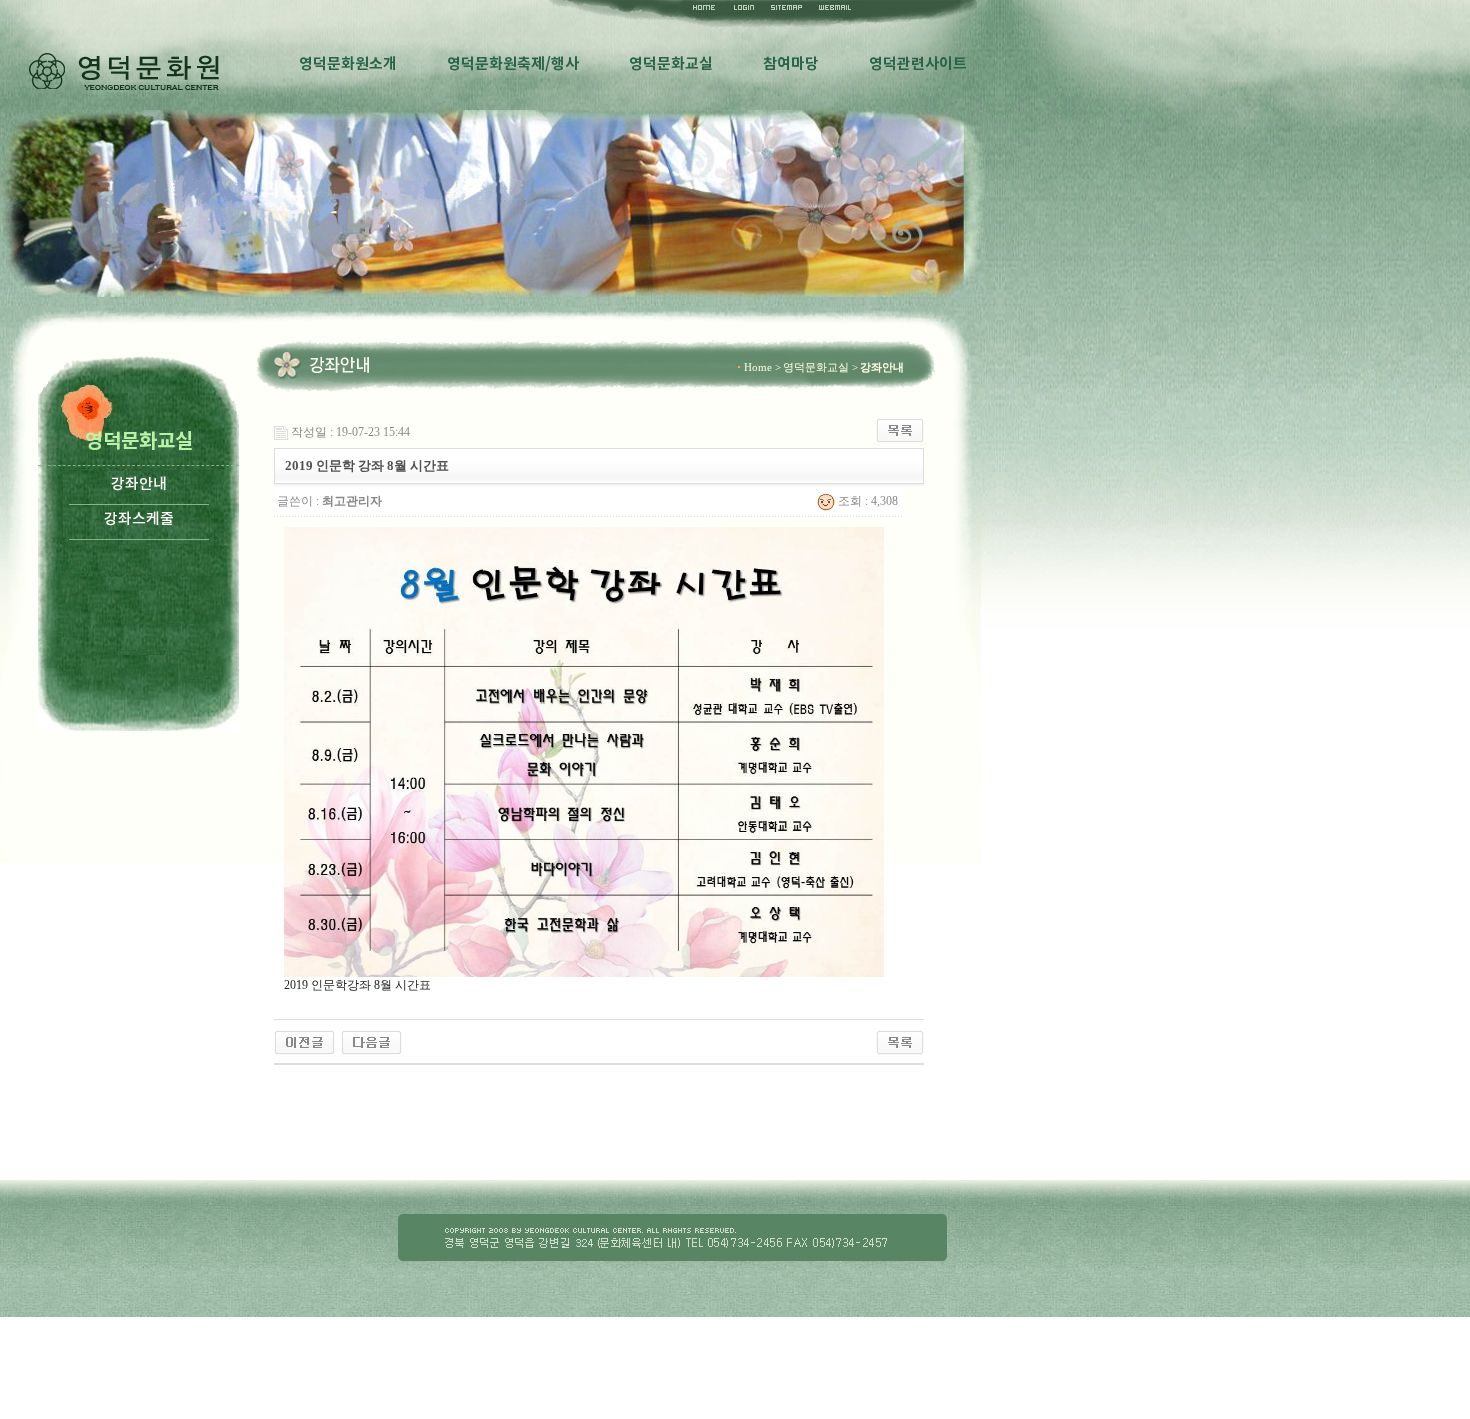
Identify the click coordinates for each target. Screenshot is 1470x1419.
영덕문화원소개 (348, 64)
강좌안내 (139, 484)
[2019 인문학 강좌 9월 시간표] (304, 1041)
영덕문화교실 (671, 64)
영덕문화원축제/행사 (513, 64)
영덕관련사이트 (918, 64)
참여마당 (791, 64)
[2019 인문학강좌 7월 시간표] (371, 1041)
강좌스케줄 (139, 519)
